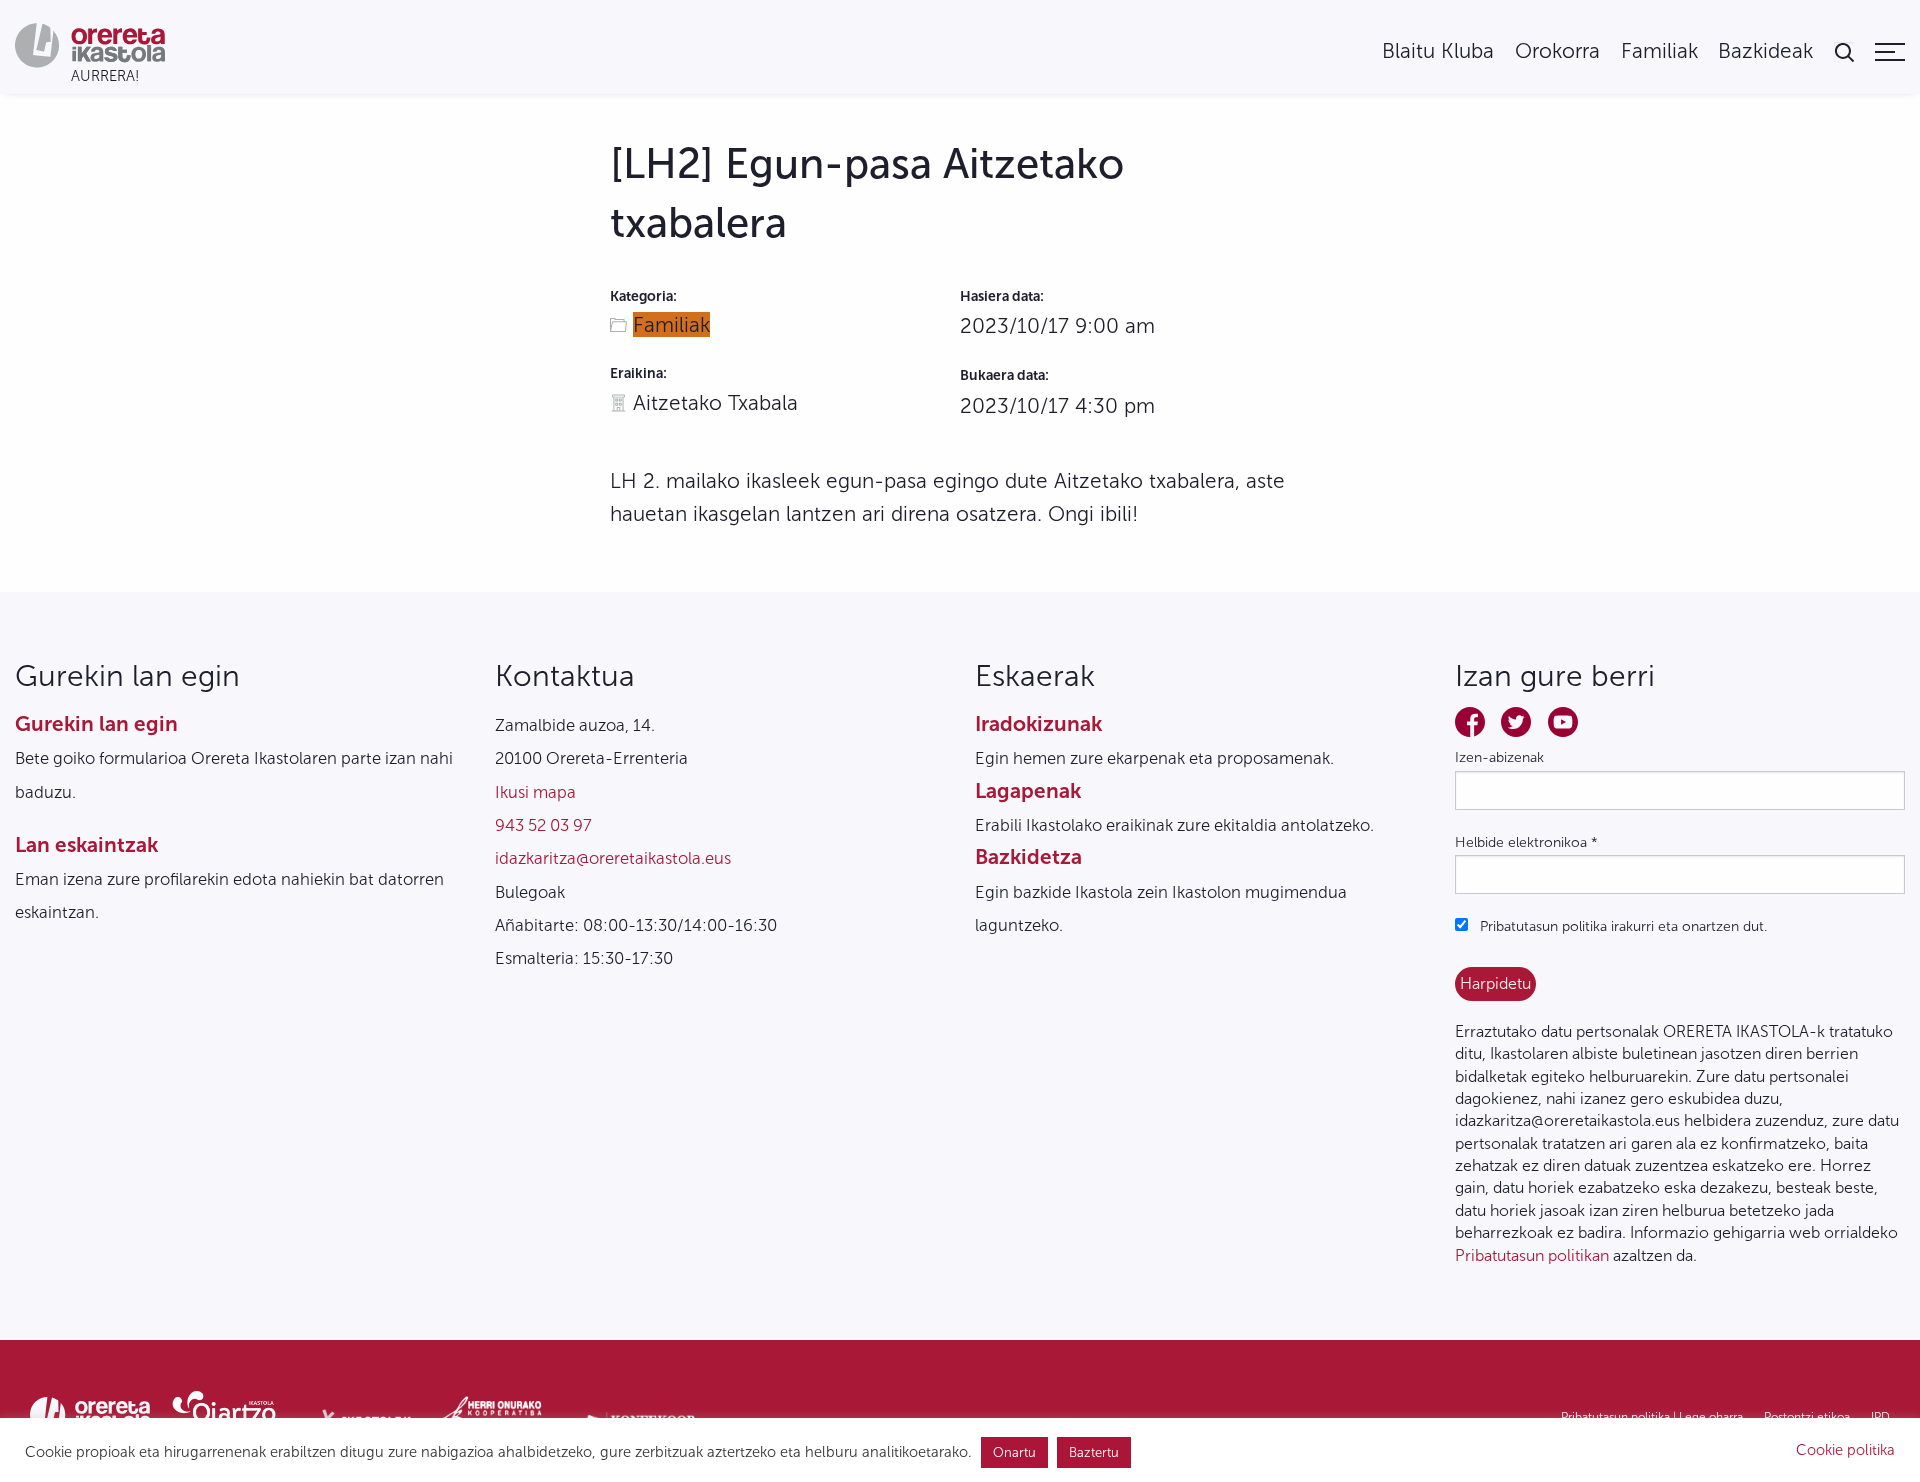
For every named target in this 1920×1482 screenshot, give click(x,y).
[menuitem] (1438, 51)
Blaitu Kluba (1438, 51)
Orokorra (1557, 51)
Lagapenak (1028, 790)
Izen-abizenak (1499, 757)
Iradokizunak (1038, 723)
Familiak (1659, 51)
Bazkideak (1765, 51)
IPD (1880, 1417)
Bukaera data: (1004, 375)
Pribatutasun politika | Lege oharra (1652, 1417)
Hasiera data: (1002, 296)
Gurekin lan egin (96, 723)
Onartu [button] (1014, 1452)
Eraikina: (638, 373)
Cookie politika (1845, 1450)
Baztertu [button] (1094, 1452)
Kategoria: (643, 296)
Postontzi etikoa (1807, 1417)
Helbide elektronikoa (1526, 842)
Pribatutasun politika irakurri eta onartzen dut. (1621, 926)
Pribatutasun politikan (1532, 1255)
